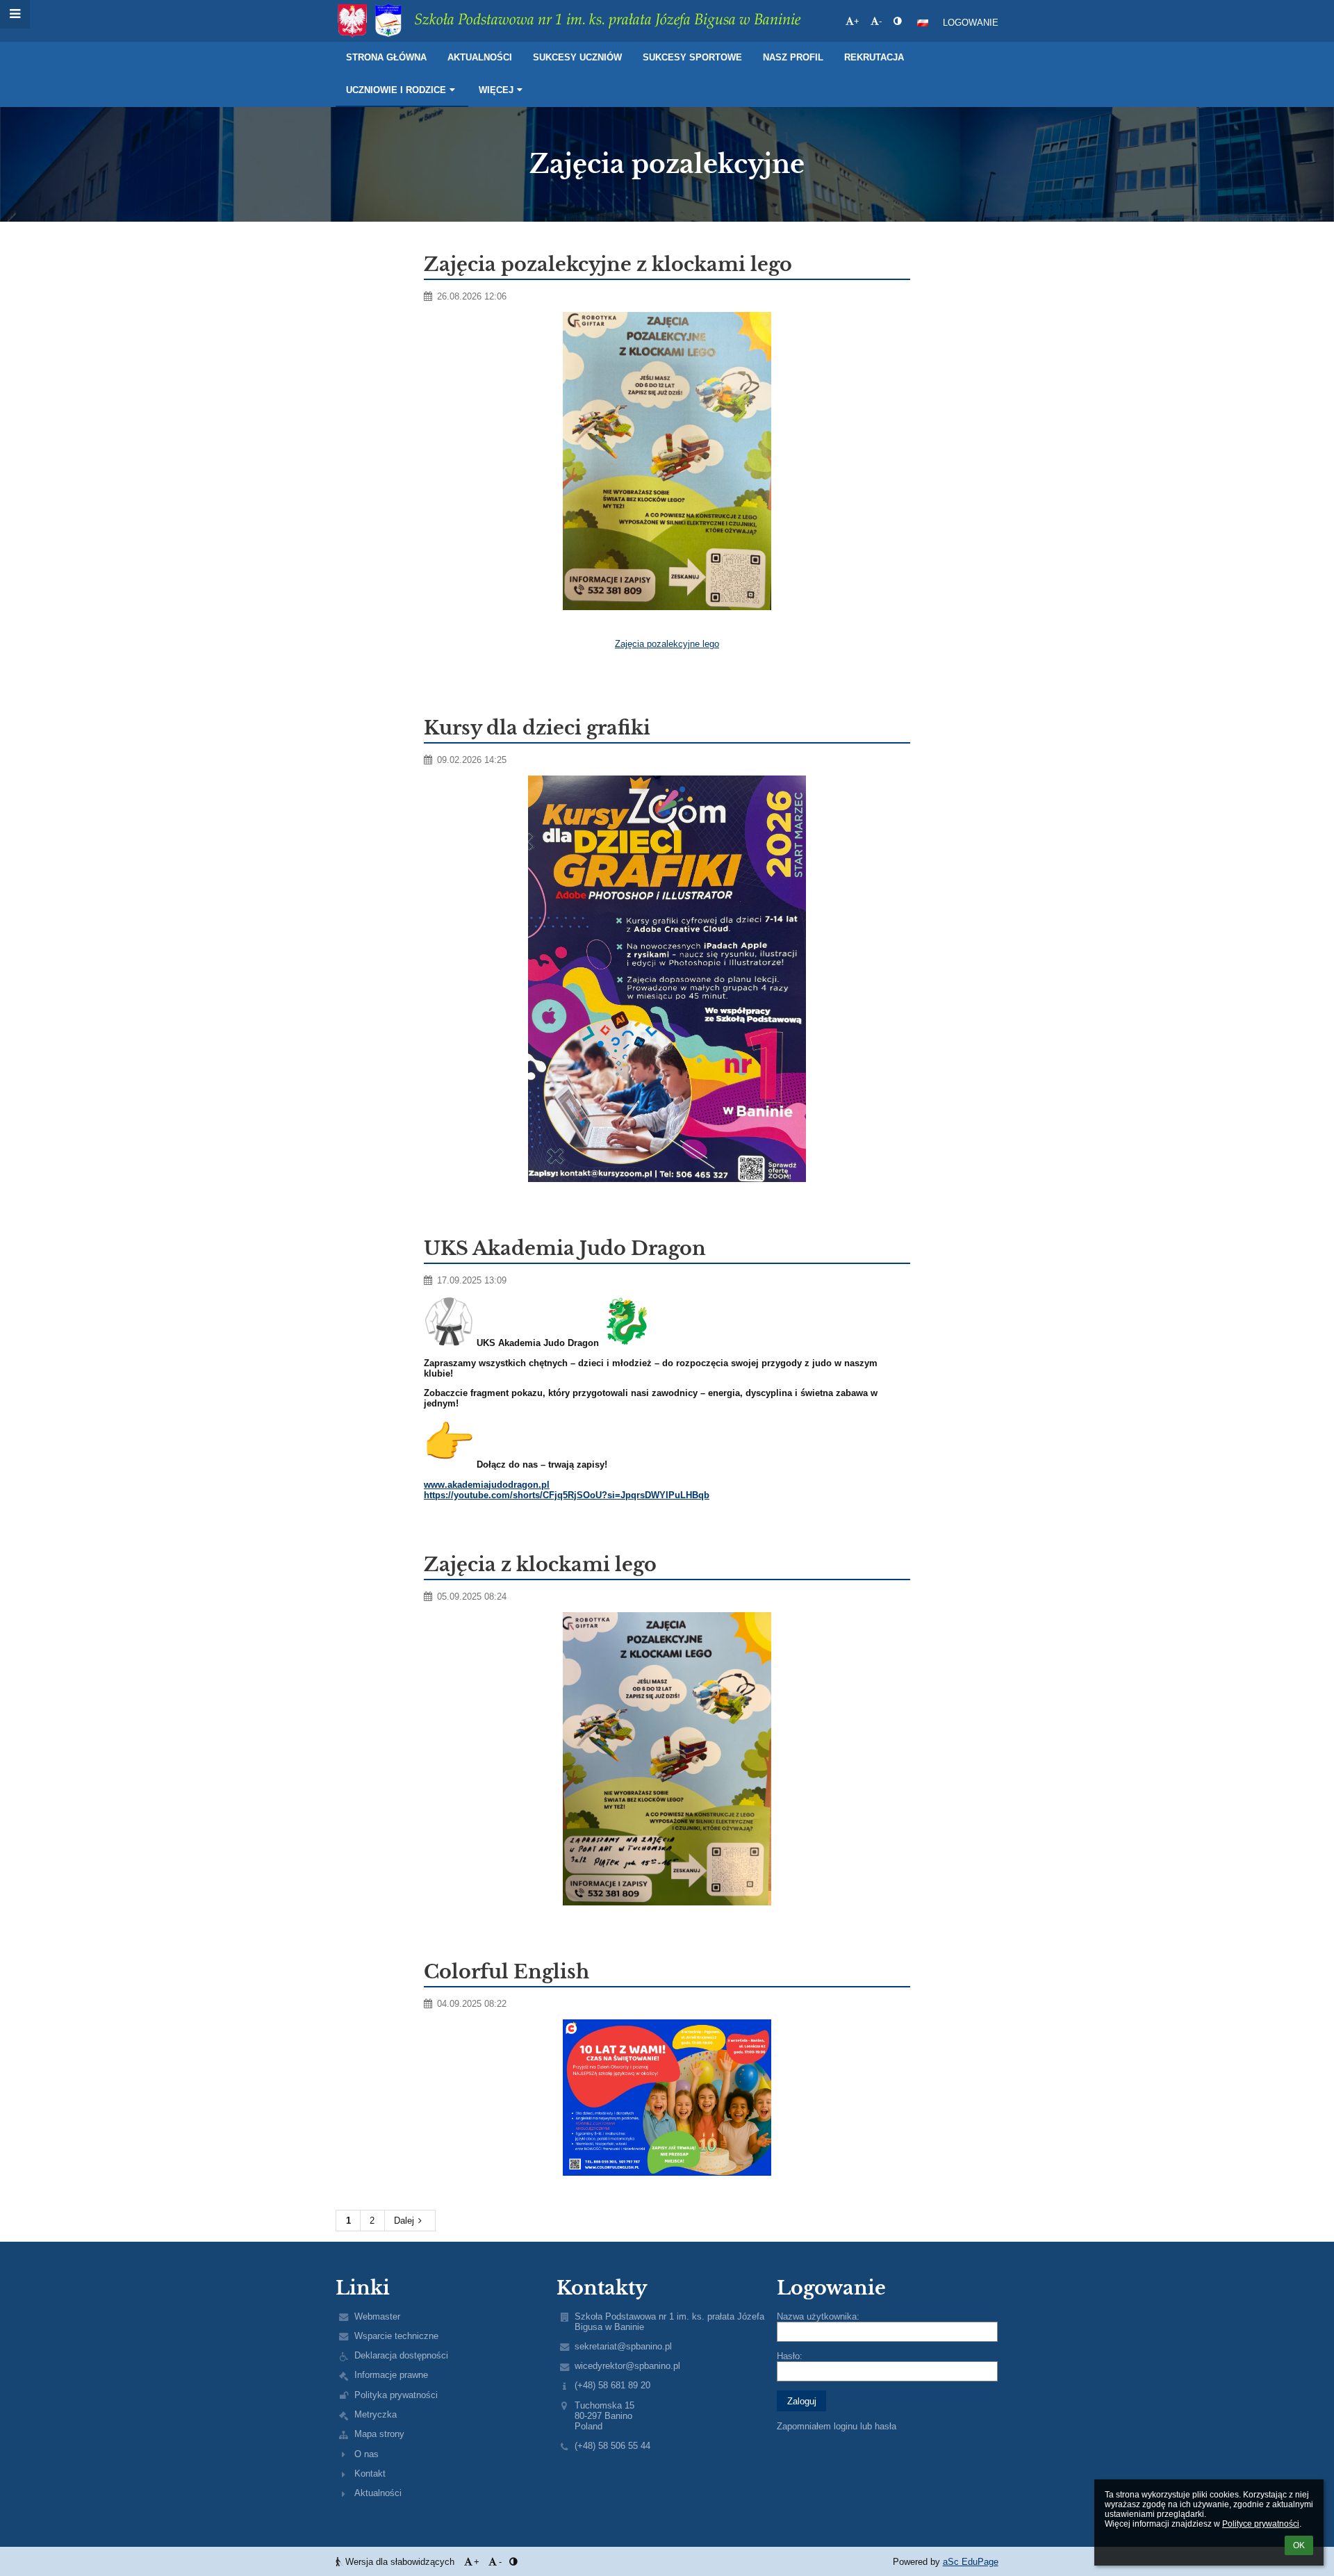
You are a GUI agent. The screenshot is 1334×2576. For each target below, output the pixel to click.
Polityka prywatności (396, 2395)
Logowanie (971, 23)
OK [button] (1299, 2545)
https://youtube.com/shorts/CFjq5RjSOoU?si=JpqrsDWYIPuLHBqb (567, 1495)
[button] (897, 21)
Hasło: (790, 2356)
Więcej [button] (496, 90)
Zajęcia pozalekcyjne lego (667, 644)
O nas (367, 2454)
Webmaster (377, 2316)
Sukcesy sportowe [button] (692, 57)
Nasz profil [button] (793, 57)
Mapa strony (379, 2434)
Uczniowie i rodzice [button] (396, 90)
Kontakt (370, 2474)
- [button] (880, 21)
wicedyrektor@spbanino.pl (627, 2366)
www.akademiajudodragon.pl (487, 1485)
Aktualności (378, 2493)
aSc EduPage (971, 2562)
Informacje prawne (391, 2375)
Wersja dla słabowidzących (400, 2562)
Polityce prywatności (1261, 2524)
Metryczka (376, 2414)
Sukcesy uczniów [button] (577, 57)
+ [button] (857, 21)
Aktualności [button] (480, 57)
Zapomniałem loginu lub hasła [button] (837, 2426)
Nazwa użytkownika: (818, 2316)
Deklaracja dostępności (401, 2355)
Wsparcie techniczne (396, 2336)
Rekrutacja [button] (874, 57)
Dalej (404, 2221)
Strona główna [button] (386, 57)
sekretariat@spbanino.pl (623, 2346)
